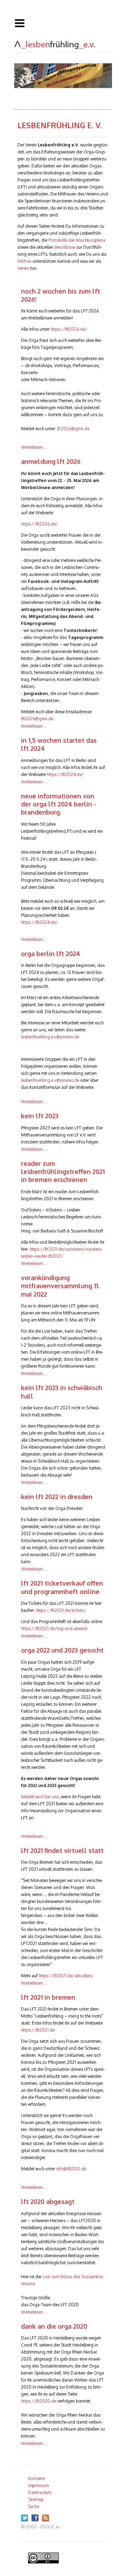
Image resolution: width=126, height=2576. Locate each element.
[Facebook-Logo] (37, 2520)
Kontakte (36, 2478)
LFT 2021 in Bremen (48, 1997)
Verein (23, 268)
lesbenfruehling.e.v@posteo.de (50, 1037)
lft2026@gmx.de (73, 429)
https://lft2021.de (38, 2030)
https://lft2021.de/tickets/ (61, 1610)
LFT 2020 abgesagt (48, 2201)
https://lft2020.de (38, 2401)
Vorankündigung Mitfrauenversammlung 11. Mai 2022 (60, 1286)
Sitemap (36, 2499)
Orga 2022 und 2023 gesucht (62, 1650)
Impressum (38, 2485)
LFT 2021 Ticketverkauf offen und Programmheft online (62, 1587)
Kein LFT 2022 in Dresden (57, 1497)
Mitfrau (24, 261)
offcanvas (63, 23)
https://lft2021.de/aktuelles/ (66, 1976)
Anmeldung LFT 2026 (51, 461)
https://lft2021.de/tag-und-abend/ (55, 1629)
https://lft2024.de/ (65, 774)
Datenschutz (40, 2492)
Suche (34, 2506)
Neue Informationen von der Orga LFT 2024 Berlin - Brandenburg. (59, 804)
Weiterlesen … (34, 447)
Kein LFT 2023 (40, 1116)
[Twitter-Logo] (26, 2520)
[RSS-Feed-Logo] (47, 2520)
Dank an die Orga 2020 (54, 2326)
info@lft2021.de (71, 2169)
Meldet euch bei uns (40, 1797)
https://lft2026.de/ (69, 329)
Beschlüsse (65, 247)
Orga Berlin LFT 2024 (51, 954)
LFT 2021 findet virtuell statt (62, 1850)
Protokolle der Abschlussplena (77, 240)
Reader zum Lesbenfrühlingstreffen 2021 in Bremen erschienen (63, 1172)
